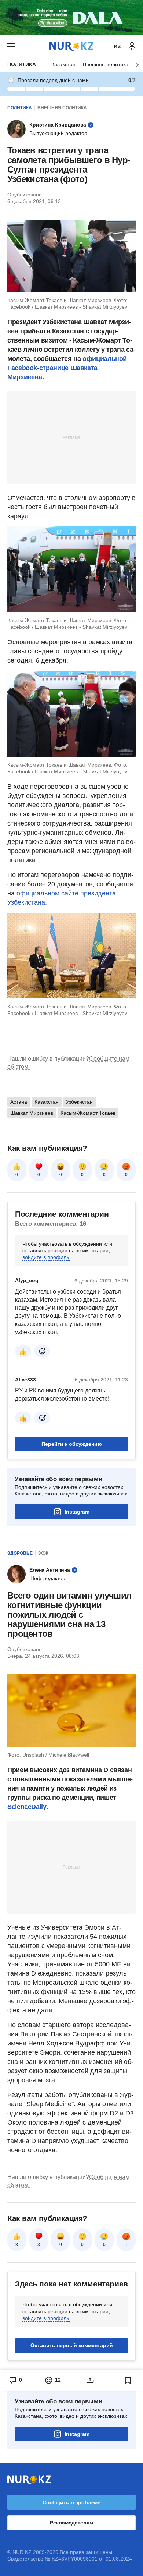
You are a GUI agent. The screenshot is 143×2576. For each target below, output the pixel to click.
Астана (19, 1102)
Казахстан (63, 64)
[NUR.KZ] (71, 46)
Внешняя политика (106, 64)
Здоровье (20, 1553)
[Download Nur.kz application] (71, 18)
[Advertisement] (71, 437)
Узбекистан (79, 1102)
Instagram (77, 1512)
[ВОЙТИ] (132, 46)
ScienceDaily (27, 1807)
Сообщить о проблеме (71, 2502)
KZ (118, 46)
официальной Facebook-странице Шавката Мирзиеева (67, 368)
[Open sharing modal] (90, 2380)
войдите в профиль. (46, 1257)
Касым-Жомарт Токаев (88, 1113)
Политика (22, 64)
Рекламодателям (71, 2523)
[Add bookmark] (128, 2380)
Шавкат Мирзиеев (32, 1113)
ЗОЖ (43, 1553)
